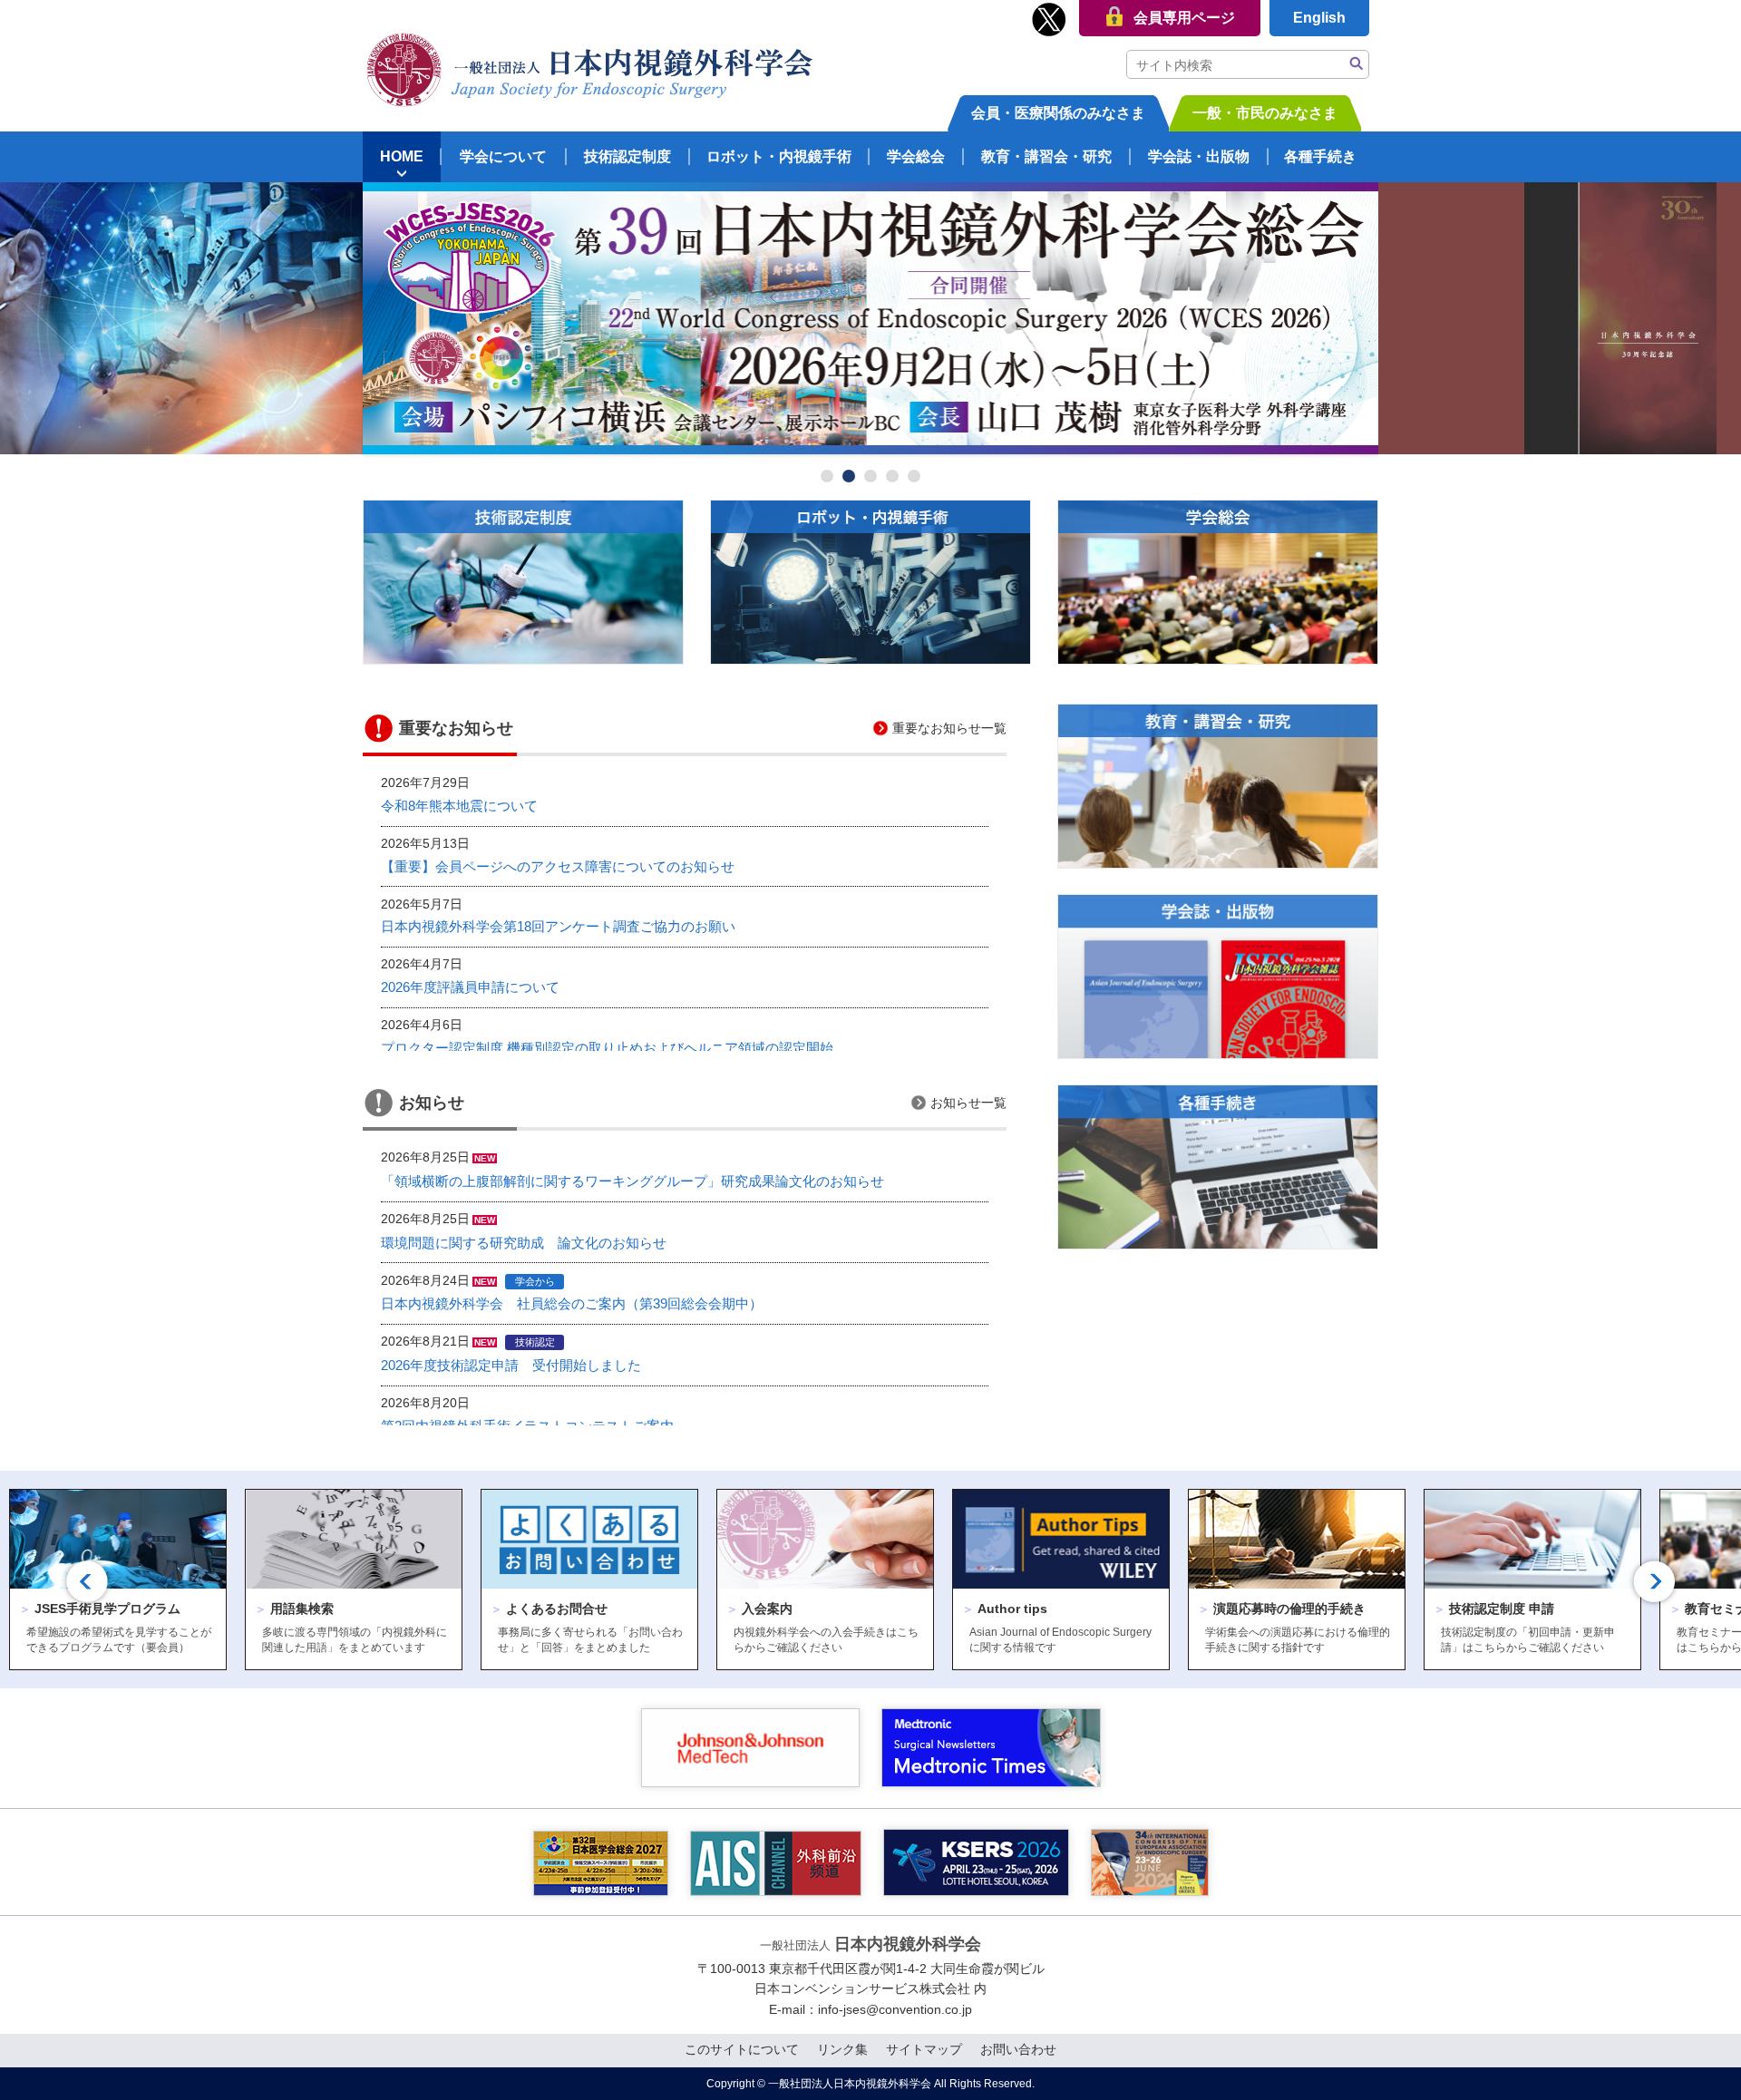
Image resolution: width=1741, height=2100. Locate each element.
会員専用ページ (1184, 18)
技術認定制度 (627, 156)
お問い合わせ (1018, 2049)
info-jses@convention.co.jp (895, 2009)
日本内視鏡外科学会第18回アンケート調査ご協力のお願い (558, 927)
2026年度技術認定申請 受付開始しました (511, 1366)
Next (1355, 318)
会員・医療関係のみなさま (1058, 113)
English (1319, 18)
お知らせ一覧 (968, 1103)
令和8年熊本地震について (459, 806)
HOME (402, 156)
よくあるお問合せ (549, 1609)
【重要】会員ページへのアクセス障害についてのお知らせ (558, 867)
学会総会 (916, 156)
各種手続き (1320, 156)
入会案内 (759, 1609)
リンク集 (842, 2049)
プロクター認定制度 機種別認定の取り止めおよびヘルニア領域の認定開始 (607, 1048)
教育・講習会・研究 (1046, 156)
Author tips (1005, 1609)
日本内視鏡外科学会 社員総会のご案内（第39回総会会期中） (572, 1304)
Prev (386, 318)
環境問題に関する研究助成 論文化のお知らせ (524, 1243)
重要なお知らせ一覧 (949, 728)
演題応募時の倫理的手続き (1282, 1609)
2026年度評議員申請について (470, 987)
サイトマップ (924, 2049)
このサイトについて (742, 2049)
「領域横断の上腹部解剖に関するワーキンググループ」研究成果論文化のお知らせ (632, 1181)
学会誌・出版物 (1199, 156)
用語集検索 (294, 1609)
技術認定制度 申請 (1494, 1609)
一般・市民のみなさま (1265, 113)
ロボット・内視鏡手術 (779, 156)
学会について (503, 156)
